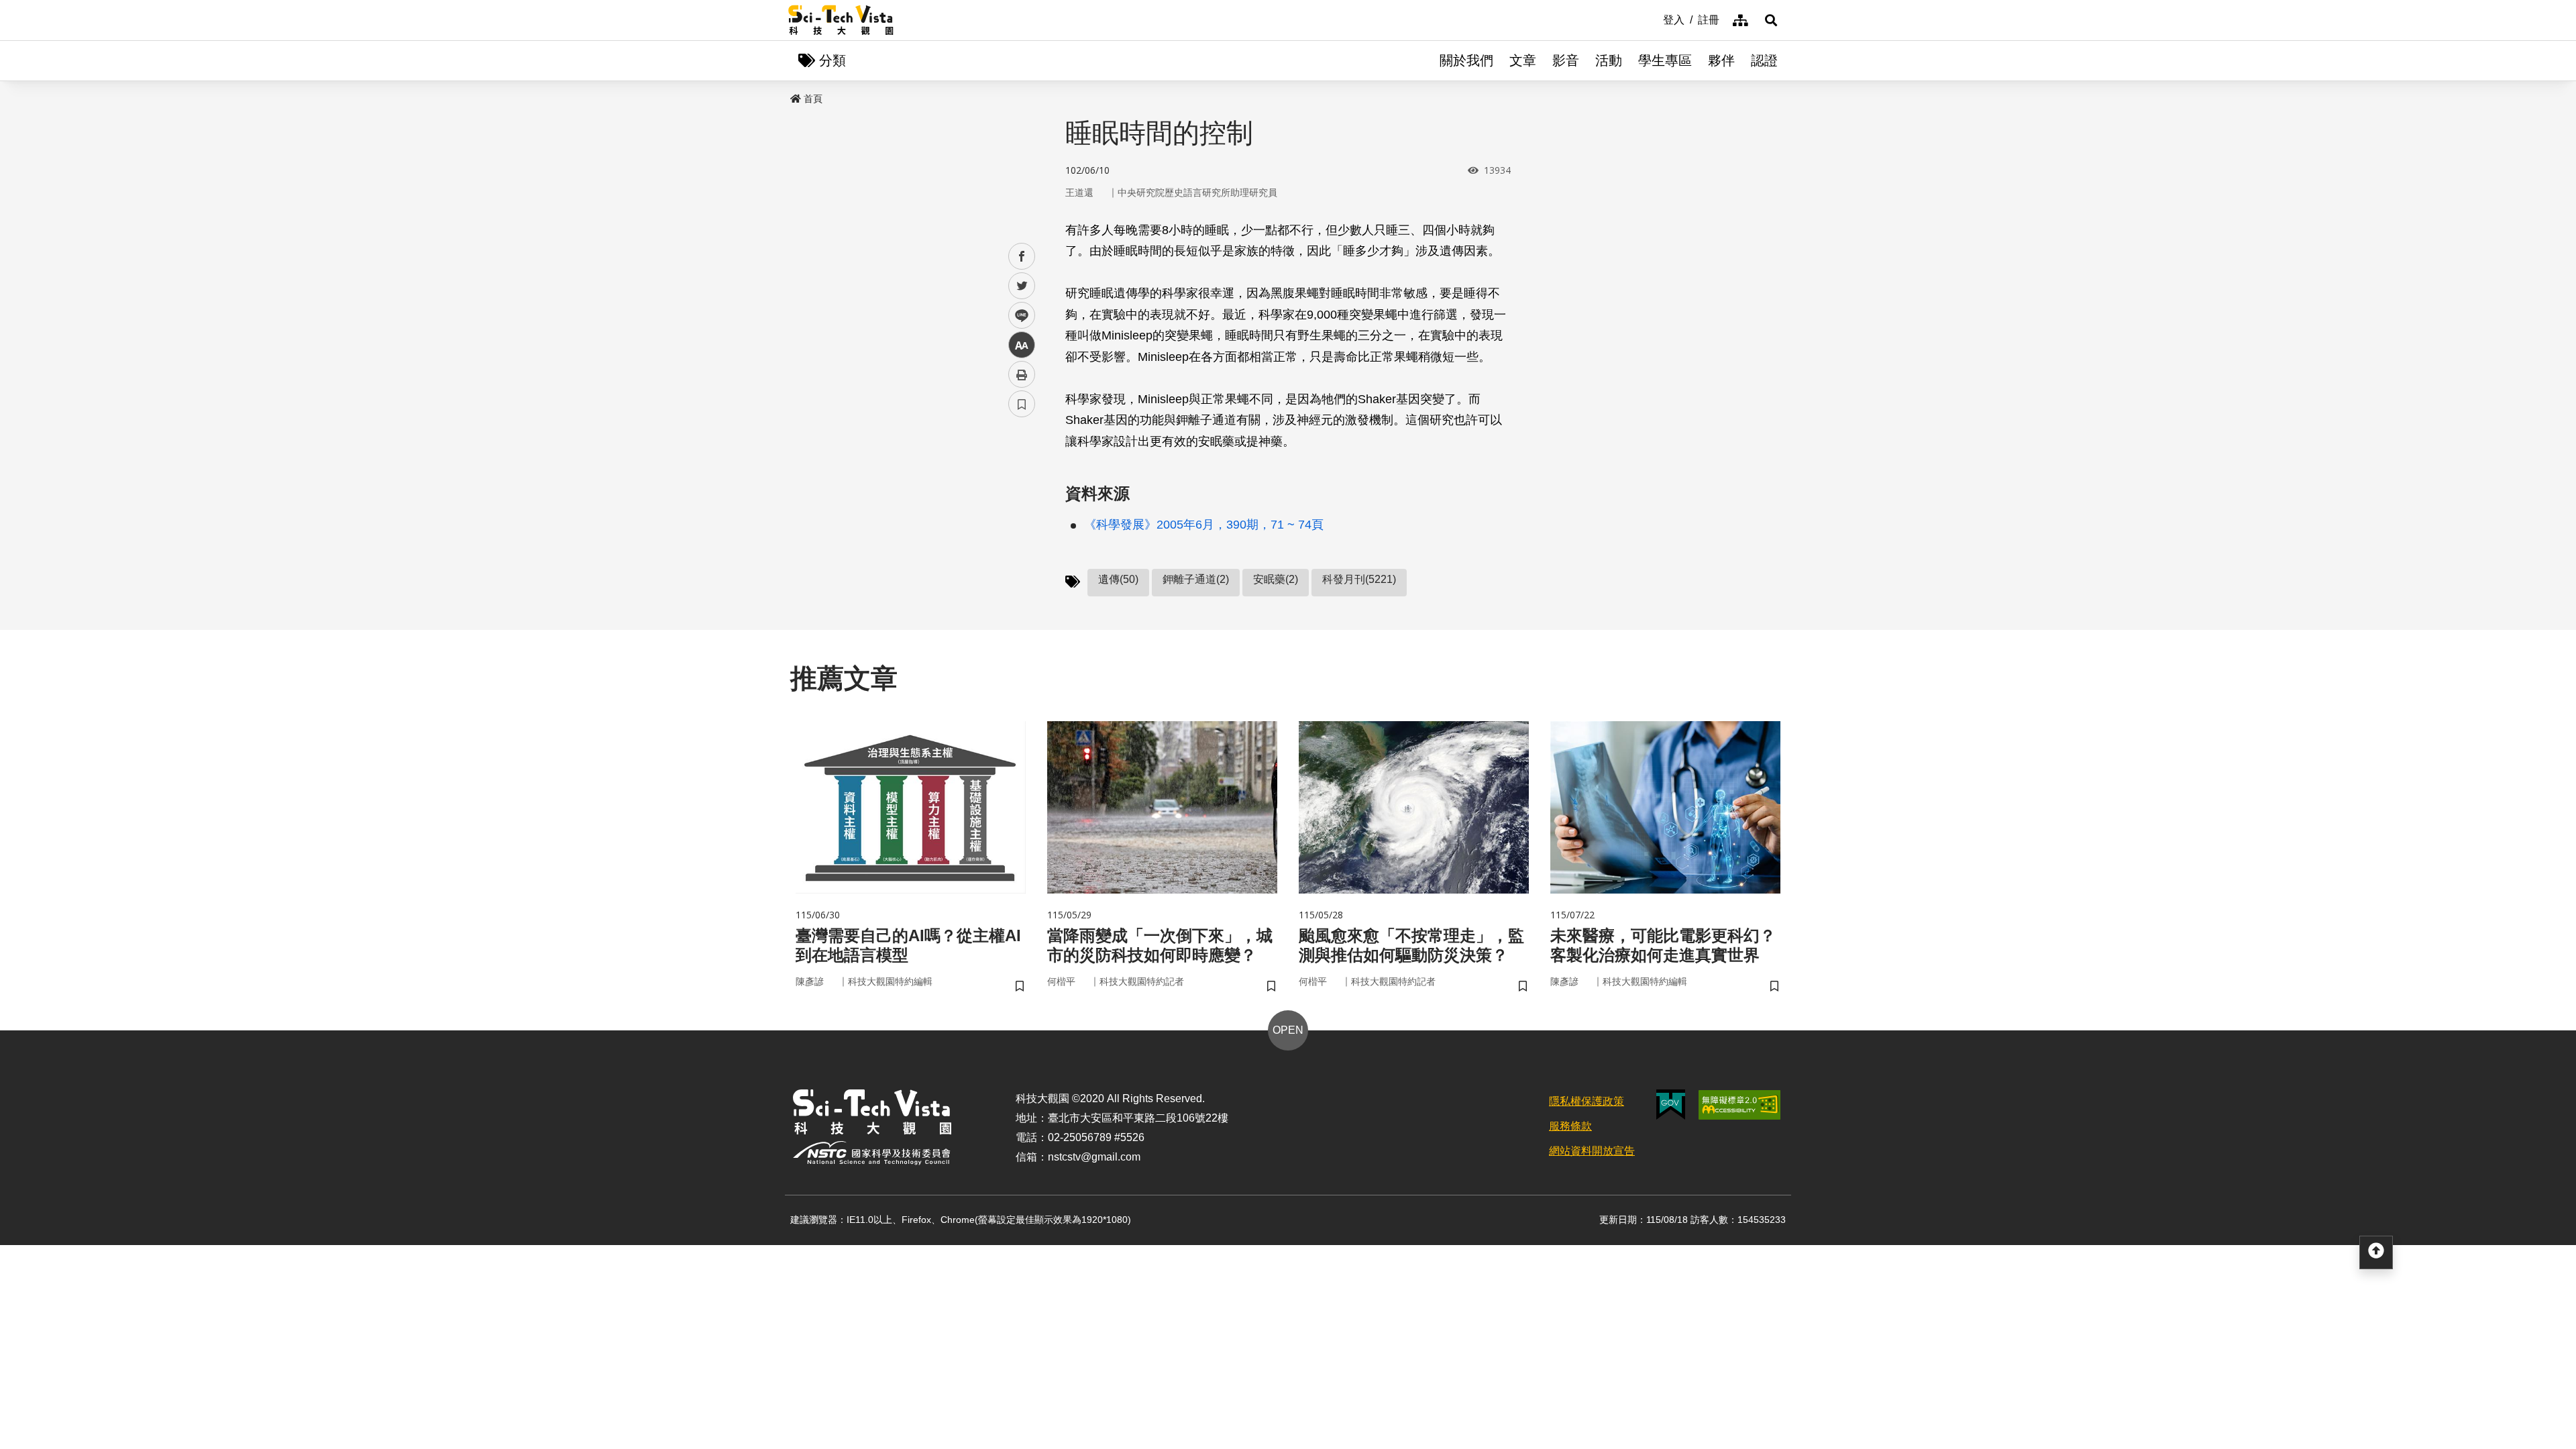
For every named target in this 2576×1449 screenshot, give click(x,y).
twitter (1022, 286)
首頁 (813, 99)
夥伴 (1721, 60)
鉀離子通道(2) (1196, 579)
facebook (1022, 257)
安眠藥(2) (1276, 579)
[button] (1771, 20)
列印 (1022, 374)
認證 (1764, 60)
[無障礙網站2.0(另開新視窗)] (1739, 1105)
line (1018, 316)
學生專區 (1665, 60)
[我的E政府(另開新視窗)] (1671, 1105)
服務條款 (1570, 1126)
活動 (1609, 60)
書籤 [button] (1022, 404)
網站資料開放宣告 (1592, 1151)
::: (1654, 19)
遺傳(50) (1118, 579)
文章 (1523, 60)
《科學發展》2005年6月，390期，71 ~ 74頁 (1204, 525)
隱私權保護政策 (1587, 1101)
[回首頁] (841, 20)
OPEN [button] (1288, 1030)
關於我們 (1466, 60)
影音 (1566, 60)
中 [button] (1022, 345)
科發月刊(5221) (1359, 579)
